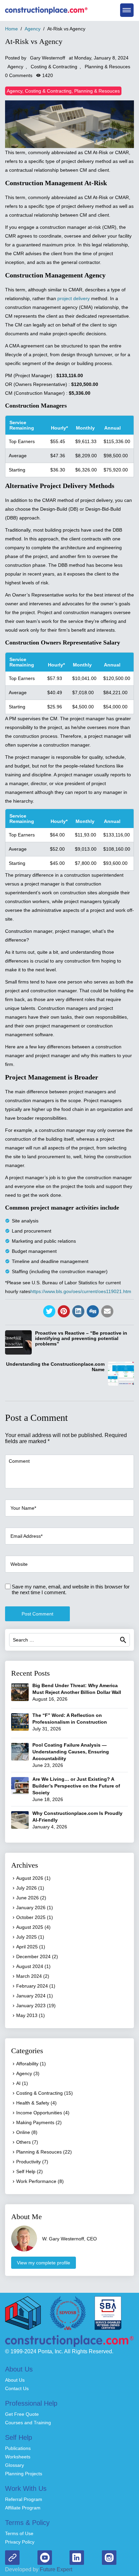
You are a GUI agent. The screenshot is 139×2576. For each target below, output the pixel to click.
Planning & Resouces (107, 67)
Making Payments (35, 2122)
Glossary (15, 2465)
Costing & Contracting (54, 67)
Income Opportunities (39, 2113)
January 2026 (31, 1907)
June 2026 (27, 1898)
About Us (15, 2380)
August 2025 (30, 1927)
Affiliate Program (23, 2508)
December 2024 (33, 1957)
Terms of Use (19, 2533)
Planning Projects (24, 2474)
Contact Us (17, 2388)
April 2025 (27, 1947)
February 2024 (32, 1986)
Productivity (29, 2162)
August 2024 (30, 1966)
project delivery (74, 298)
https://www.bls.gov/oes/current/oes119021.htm (81, 1291)
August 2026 (30, 1878)
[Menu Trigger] (127, 10)
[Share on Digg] (93, 1311)
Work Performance (36, 2181)
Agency (15, 67)
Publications (18, 2448)
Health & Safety (33, 2103)
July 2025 (26, 1937)
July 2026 (26, 1888)
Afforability (27, 2064)
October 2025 (31, 1917)
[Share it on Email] (107, 1311)
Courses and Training (28, 2423)
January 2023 (31, 2006)
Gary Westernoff (48, 58)
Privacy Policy (20, 2542)
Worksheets (18, 2457)
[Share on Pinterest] (64, 1311)
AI (18, 2083)
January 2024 (31, 1996)
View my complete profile (44, 2263)
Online (23, 2132)
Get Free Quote (22, 2414)
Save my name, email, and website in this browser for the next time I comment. (71, 1589)
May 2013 (27, 2015)
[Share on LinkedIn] (78, 1311)
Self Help (26, 2171)
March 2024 (29, 1976)
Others (23, 2142)
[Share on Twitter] (49, 1311)
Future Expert (55, 2569)
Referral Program (24, 2499)
